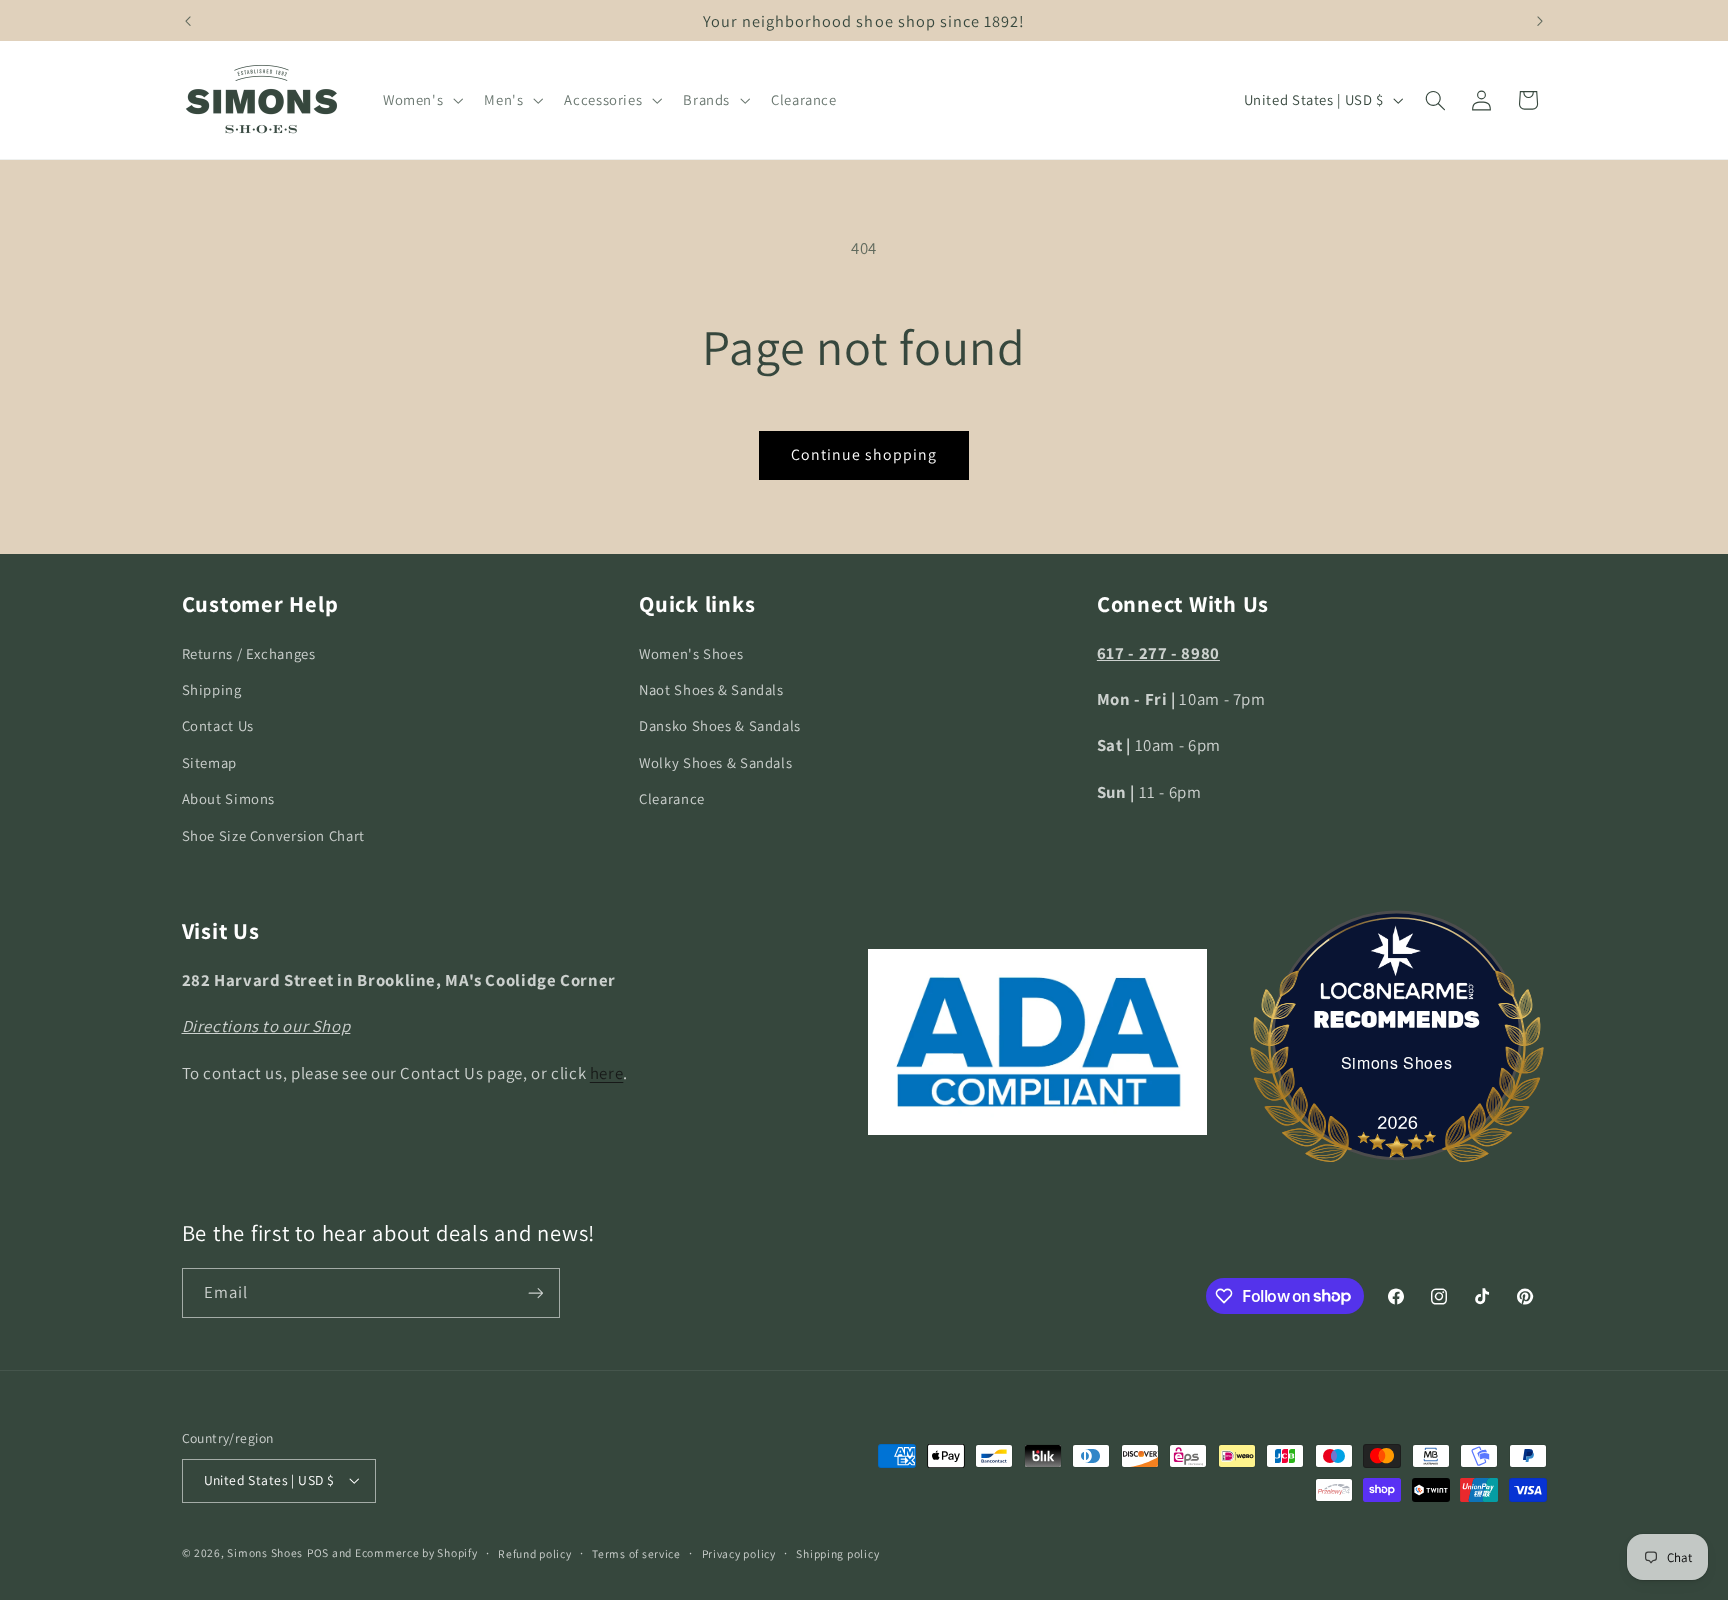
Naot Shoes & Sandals (711, 689)
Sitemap (209, 762)
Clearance (672, 798)
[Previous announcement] (188, 21)
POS (318, 1552)
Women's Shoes (691, 653)
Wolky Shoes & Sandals (715, 762)
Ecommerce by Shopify (416, 1552)
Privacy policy (739, 1553)
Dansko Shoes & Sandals (720, 725)
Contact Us (218, 725)
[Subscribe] (535, 1292)
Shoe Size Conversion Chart (273, 835)
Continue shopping (864, 454)
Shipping (212, 689)
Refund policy (535, 1553)
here (607, 1073)
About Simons (229, 798)
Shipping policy (837, 1553)
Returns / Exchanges (249, 653)
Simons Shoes (1397, 1062)
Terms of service (636, 1553)
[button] (420, 100)
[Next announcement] (1540, 21)
